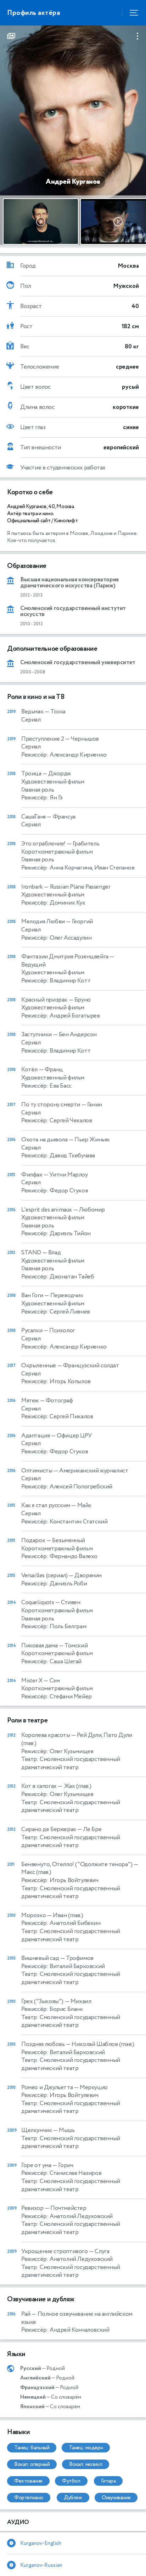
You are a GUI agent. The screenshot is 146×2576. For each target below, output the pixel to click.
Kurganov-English (41, 2543)
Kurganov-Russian (41, 2565)
